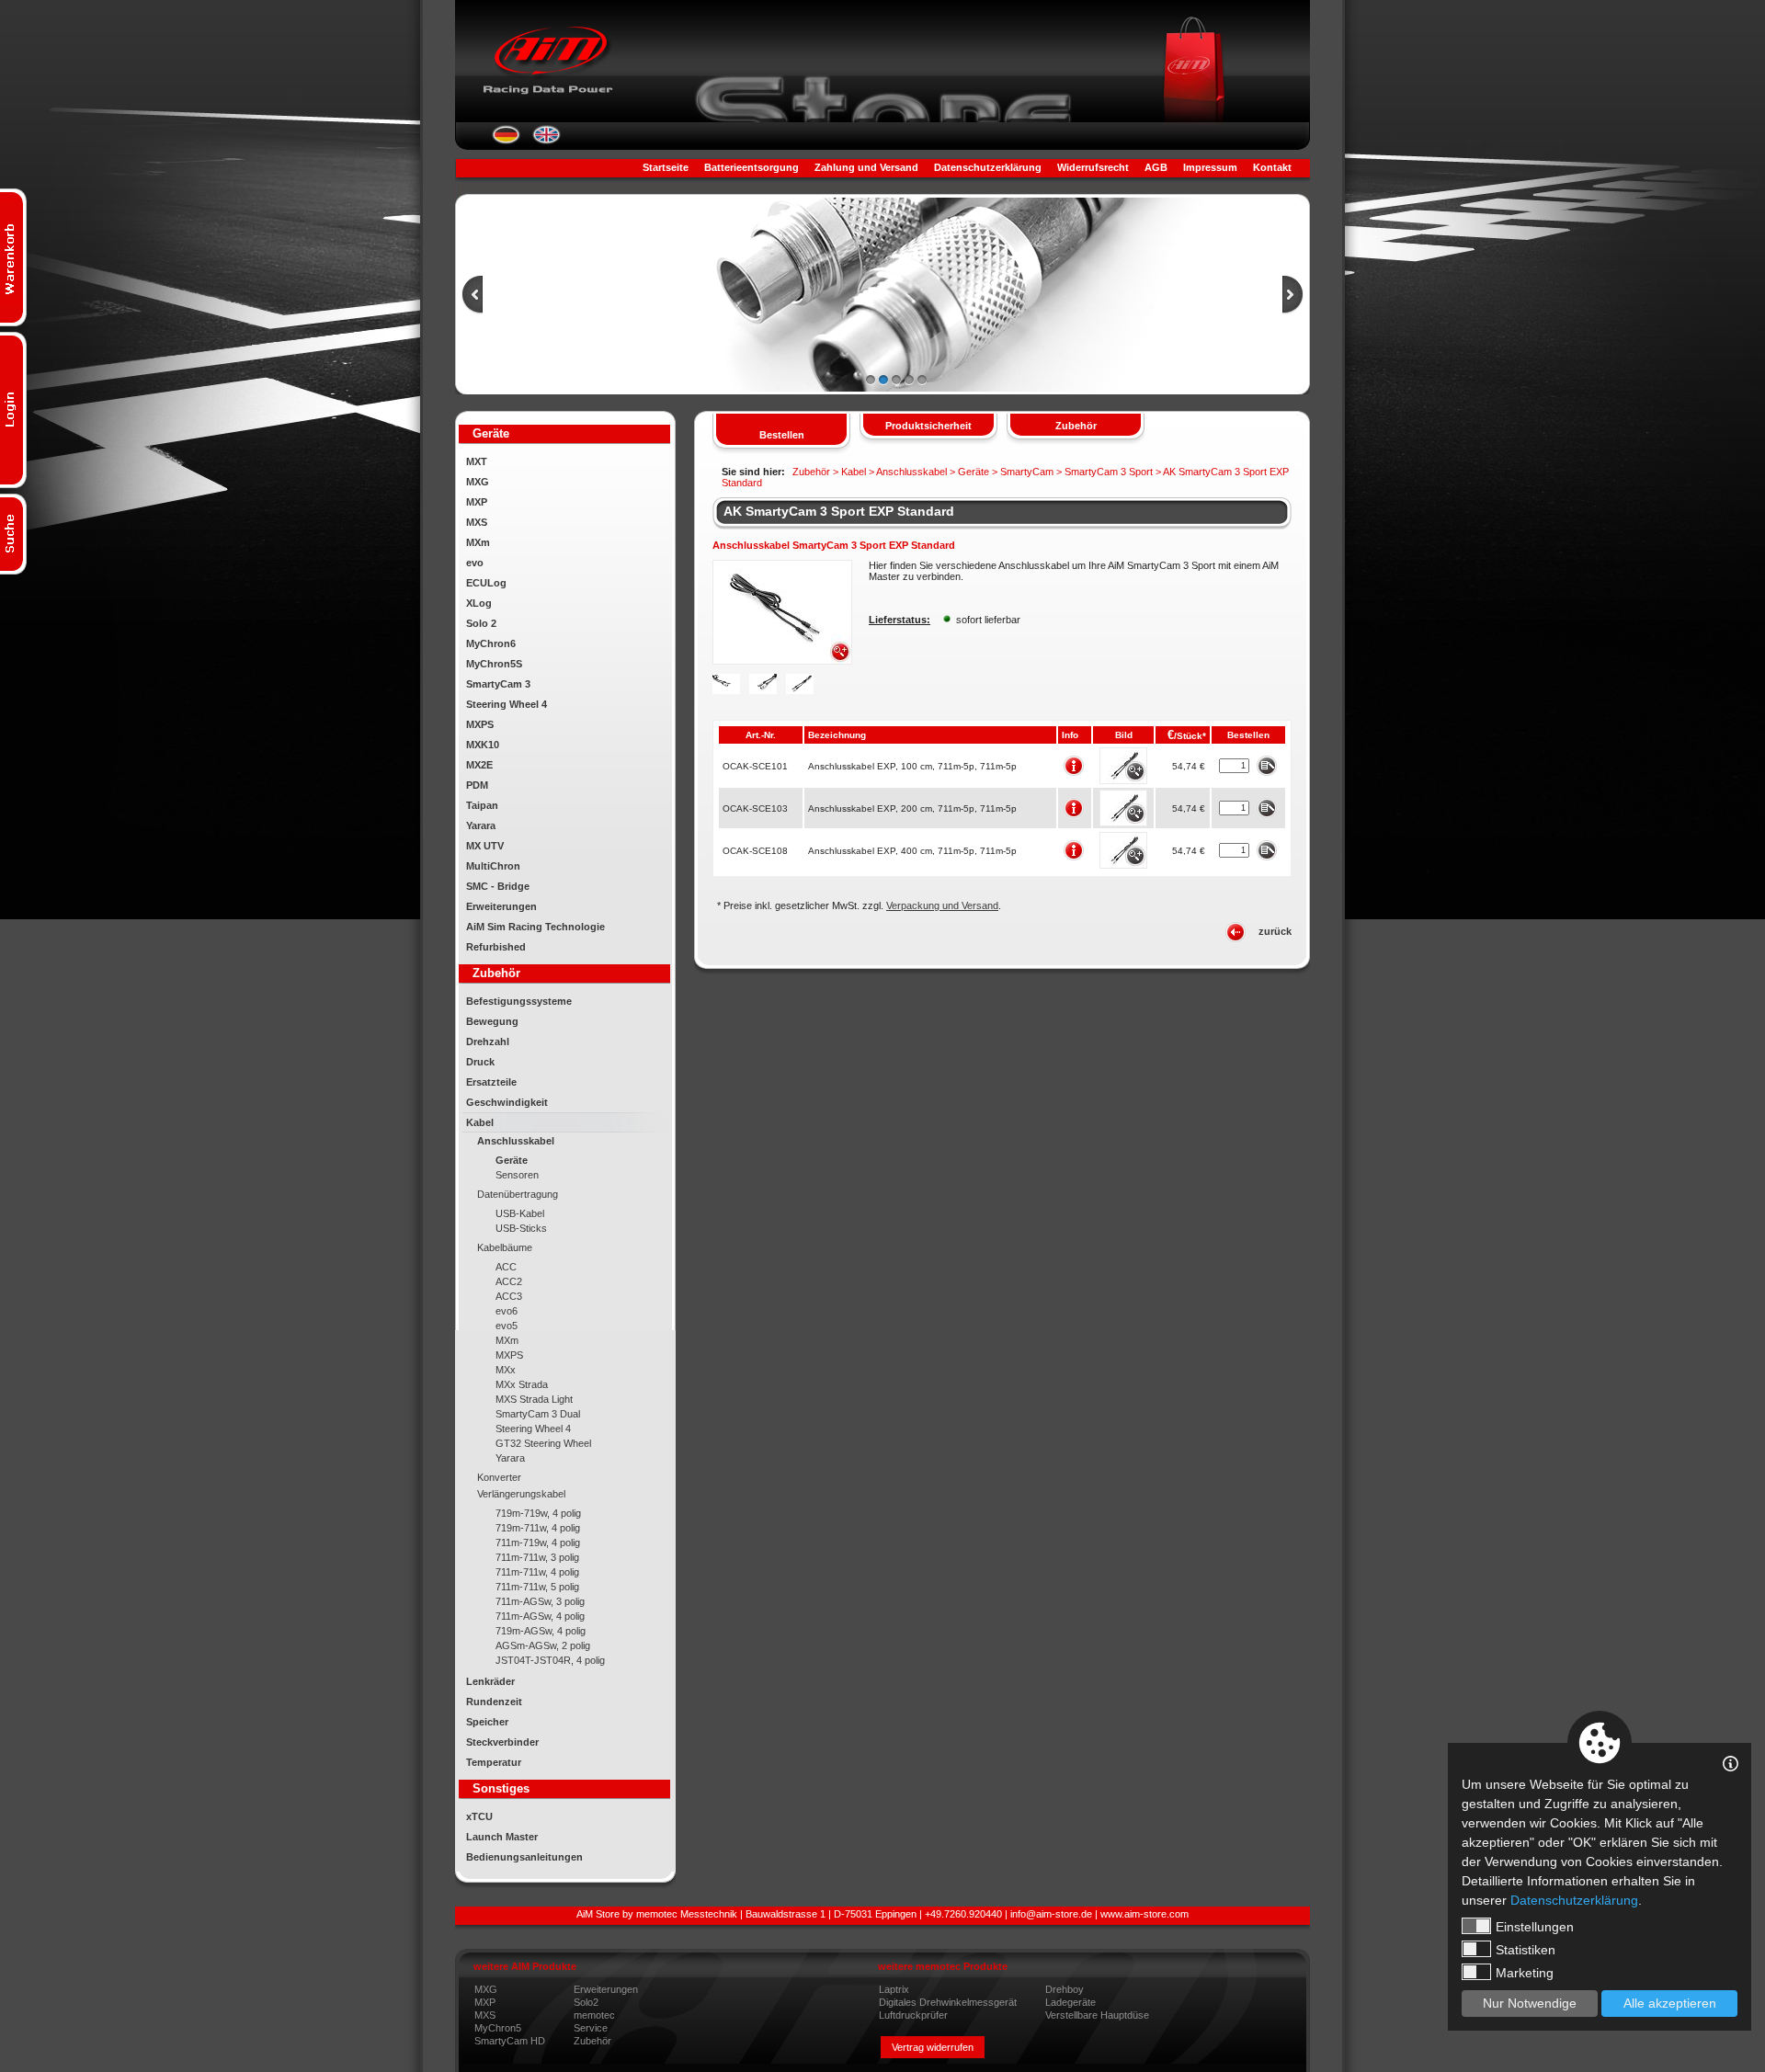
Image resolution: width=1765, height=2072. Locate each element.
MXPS (480, 724)
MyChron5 (498, 2028)
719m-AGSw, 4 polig (541, 1631)
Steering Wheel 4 (507, 704)
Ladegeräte (1070, 2002)
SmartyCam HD (510, 2041)
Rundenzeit (494, 1702)
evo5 (507, 1326)
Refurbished (496, 947)
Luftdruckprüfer (913, 2015)
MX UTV (485, 846)
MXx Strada (522, 1384)
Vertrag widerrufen (933, 2047)
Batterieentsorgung (752, 167)
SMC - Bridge (498, 886)
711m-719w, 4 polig (538, 1543)
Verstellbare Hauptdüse (1097, 2015)
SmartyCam (1027, 472)
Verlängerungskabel (521, 1494)
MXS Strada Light (534, 1399)
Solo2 (586, 2002)
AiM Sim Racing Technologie (535, 927)
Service (591, 2028)
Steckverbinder (502, 1742)
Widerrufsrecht (1093, 167)
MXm (478, 542)
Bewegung (492, 1021)
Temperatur (494, 1762)
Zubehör (592, 2041)
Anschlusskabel (516, 1141)
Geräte (512, 1160)
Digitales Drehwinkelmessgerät (948, 2002)
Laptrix (894, 1989)
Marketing (1525, 1973)
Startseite (666, 167)
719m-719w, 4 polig (538, 1513)
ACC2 (509, 1281)
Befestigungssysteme (519, 1001)
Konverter (499, 1477)
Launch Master (502, 1837)
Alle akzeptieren (1670, 2003)
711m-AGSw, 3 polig (540, 1601)
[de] (506, 141)
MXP (477, 502)
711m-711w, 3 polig (537, 1557)
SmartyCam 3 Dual (538, 1414)
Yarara (481, 825)
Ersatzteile (491, 1082)
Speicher (487, 1722)
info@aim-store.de (1051, 1914)
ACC (506, 1267)
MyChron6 (491, 643)
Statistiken (1526, 1950)
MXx (506, 1370)
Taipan (482, 805)
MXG (478, 482)
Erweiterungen (501, 906)
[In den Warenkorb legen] (1266, 765)
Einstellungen (1535, 1927)
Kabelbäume (505, 1247)
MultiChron (493, 866)
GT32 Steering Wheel (543, 1443)
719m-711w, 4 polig (538, 1528)
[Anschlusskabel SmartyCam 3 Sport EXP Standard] (782, 661)
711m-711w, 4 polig (537, 1572)
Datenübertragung (518, 1194)
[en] (547, 141)
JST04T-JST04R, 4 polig (550, 1660)
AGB (1156, 167)
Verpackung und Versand (942, 905)
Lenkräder (490, 1681)
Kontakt (1272, 167)
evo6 (507, 1311)
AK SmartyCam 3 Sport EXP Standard (839, 511)
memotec (594, 2015)
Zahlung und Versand (866, 167)
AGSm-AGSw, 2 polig (543, 1645)
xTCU (479, 1816)
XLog (479, 603)
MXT (477, 461)
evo (475, 563)
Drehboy (1065, 1989)
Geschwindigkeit (507, 1102)
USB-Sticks (521, 1228)
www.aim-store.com (1144, 1914)
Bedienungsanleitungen (524, 1857)
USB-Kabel (520, 1213)
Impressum (1210, 167)
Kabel (480, 1122)
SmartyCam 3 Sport (1109, 472)
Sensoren (517, 1175)
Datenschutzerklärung (988, 167)
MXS (477, 522)
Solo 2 (481, 623)
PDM (477, 785)
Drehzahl (488, 1042)
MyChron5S (494, 664)
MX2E (479, 765)
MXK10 (483, 745)
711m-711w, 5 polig (537, 1587)
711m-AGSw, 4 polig (540, 1616)
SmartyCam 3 (498, 684)
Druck (480, 1062)
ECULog (486, 583)
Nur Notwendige (1530, 2003)
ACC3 (509, 1296)
